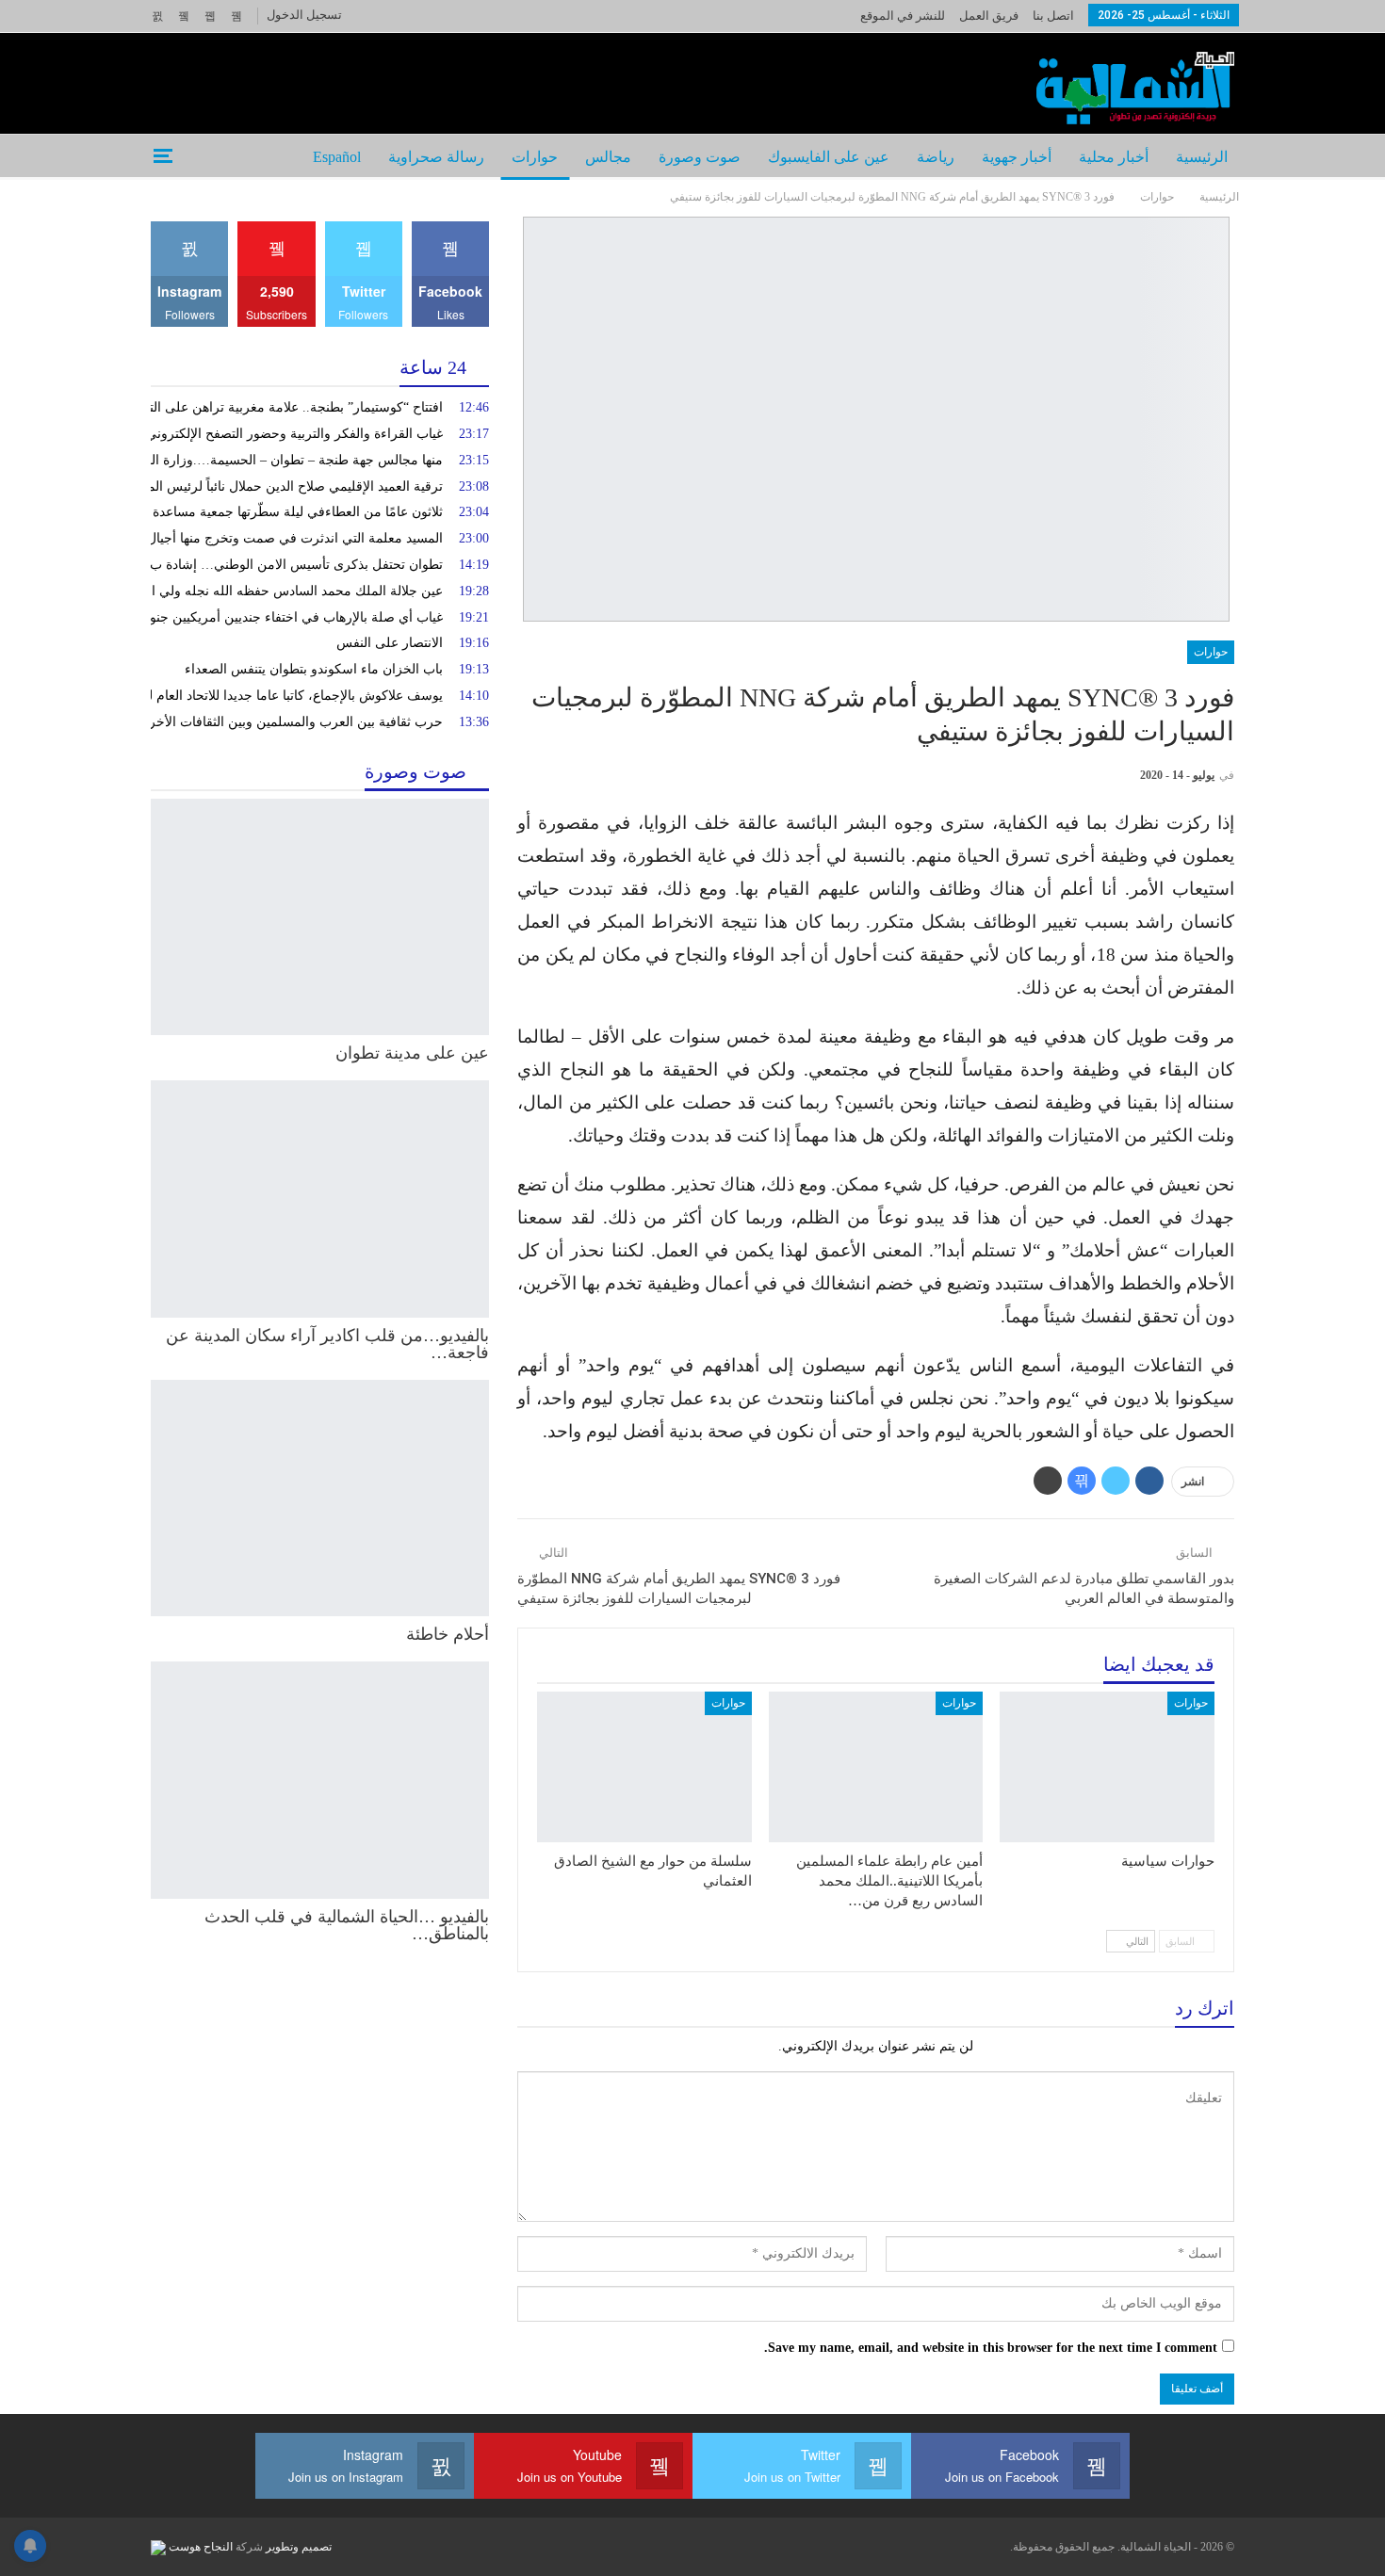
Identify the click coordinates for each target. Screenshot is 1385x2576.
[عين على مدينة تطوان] (320, 917)
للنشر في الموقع (903, 16)
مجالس (608, 157)
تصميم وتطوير (299, 2547)
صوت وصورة (700, 157)
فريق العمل (989, 16)
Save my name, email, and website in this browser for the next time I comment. (991, 2348)
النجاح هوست (199, 2547)
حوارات (535, 157)
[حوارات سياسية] (1107, 1766)
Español (337, 157)
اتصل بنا (1053, 16)
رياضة (936, 157)
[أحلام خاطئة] (320, 1499)
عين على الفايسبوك (829, 157)
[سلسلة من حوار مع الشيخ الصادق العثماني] (644, 1766)
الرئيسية (1202, 157)
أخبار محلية (1114, 157)
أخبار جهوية (1017, 157)
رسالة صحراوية (436, 157)
